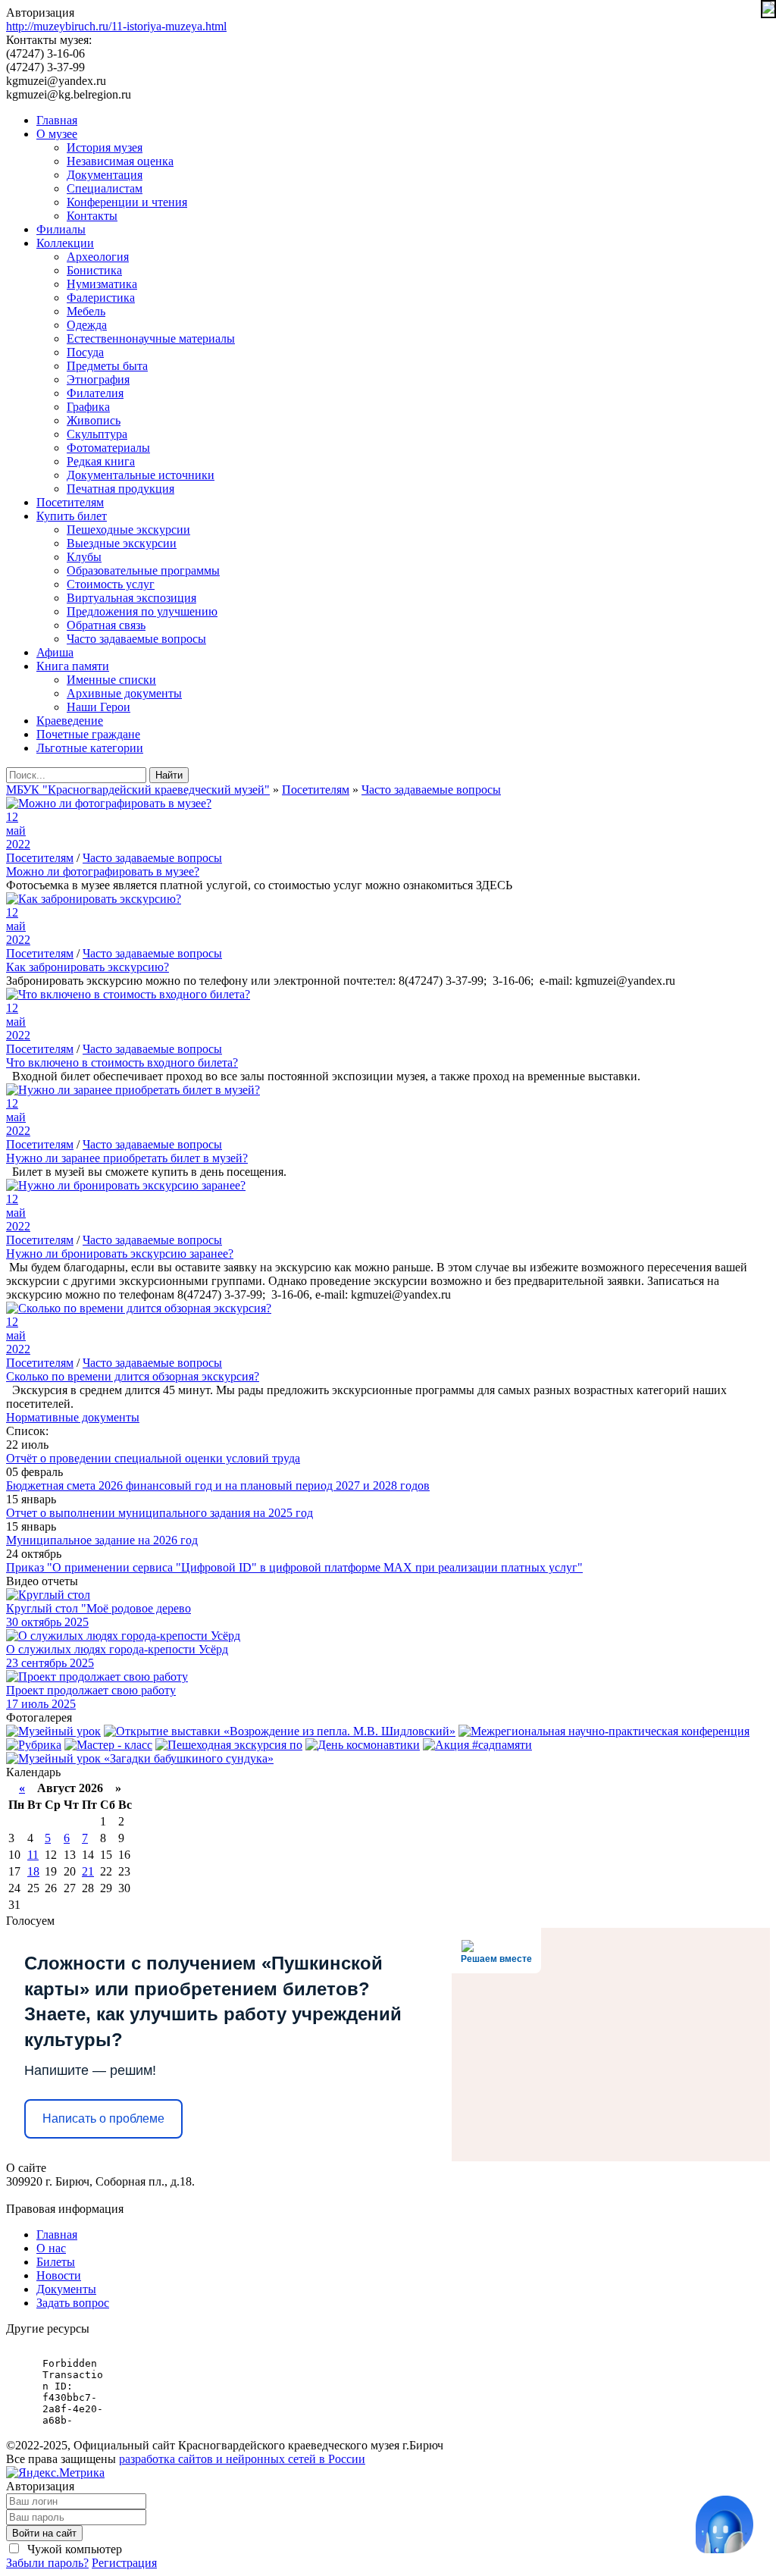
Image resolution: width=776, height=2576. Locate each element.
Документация (105, 175)
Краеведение (70, 721)
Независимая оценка (120, 161)
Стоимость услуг (111, 584)
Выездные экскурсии (122, 543)
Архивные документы (124, 693)
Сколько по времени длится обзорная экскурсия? (133, 1376)
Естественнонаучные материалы (151, 338)
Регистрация (124, 2563)
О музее (57, 134)
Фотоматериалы (108, 448)
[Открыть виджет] (724, 2524)
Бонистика (94, 270)
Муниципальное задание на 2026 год (102, 1540)
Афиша (55, 652)
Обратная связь (106, 625)
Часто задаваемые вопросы (136, 639)
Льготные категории (90, 748)
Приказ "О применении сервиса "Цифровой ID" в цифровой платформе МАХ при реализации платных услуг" (294, 1567)
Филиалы (61, 229)
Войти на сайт (44, 2533)
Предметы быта (107, 366)
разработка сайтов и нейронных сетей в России (242, 2459)
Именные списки (111, 680)
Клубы (84, 557)
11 (33, 1855)
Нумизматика (102, 284)
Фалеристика (101, 298)
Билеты (56, 2262)
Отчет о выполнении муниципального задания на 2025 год (160, 1513)
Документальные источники (141, 475)
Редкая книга (101, 461)
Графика (88, 407)
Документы (66, 2289)
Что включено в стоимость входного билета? (122, 1062)
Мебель (86, 311)
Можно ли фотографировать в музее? (103, 871)
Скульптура (97, 434)
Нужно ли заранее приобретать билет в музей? (127, 1158)
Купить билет (72, 516)
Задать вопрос (73, 2303)
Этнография (98, 379)
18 (33, 1871)
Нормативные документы (73, 1417)
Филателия (95, 393)
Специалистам (105, 188)
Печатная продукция (120, 489)
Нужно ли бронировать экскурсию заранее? (120, 1254)
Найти (169, 775)
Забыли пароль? (47, 2563)
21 (88, 1871)
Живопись (94, 420)
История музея (105, 147)
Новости (59, 2275)
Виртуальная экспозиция (131, 598)
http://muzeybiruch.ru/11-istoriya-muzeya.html (116, 26)
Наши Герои (99, 707)
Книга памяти (73, 666)
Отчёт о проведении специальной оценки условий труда (153, 1458)
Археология (98, 257)
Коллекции (65, 243)
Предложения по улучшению (142, 611)
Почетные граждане (88, 734)
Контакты (92, 216)
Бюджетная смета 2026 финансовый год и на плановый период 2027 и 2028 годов (218, 1485)
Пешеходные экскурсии (128, 530)
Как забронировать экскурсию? (88, 967)
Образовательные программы (143, 570)
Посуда (85, 352)
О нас (51, 2248)
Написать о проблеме (103, 2118)
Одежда (87, 325)
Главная (57, 120)
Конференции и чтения (127, 202)
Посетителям (70, 502)
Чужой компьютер (73, 2549)
